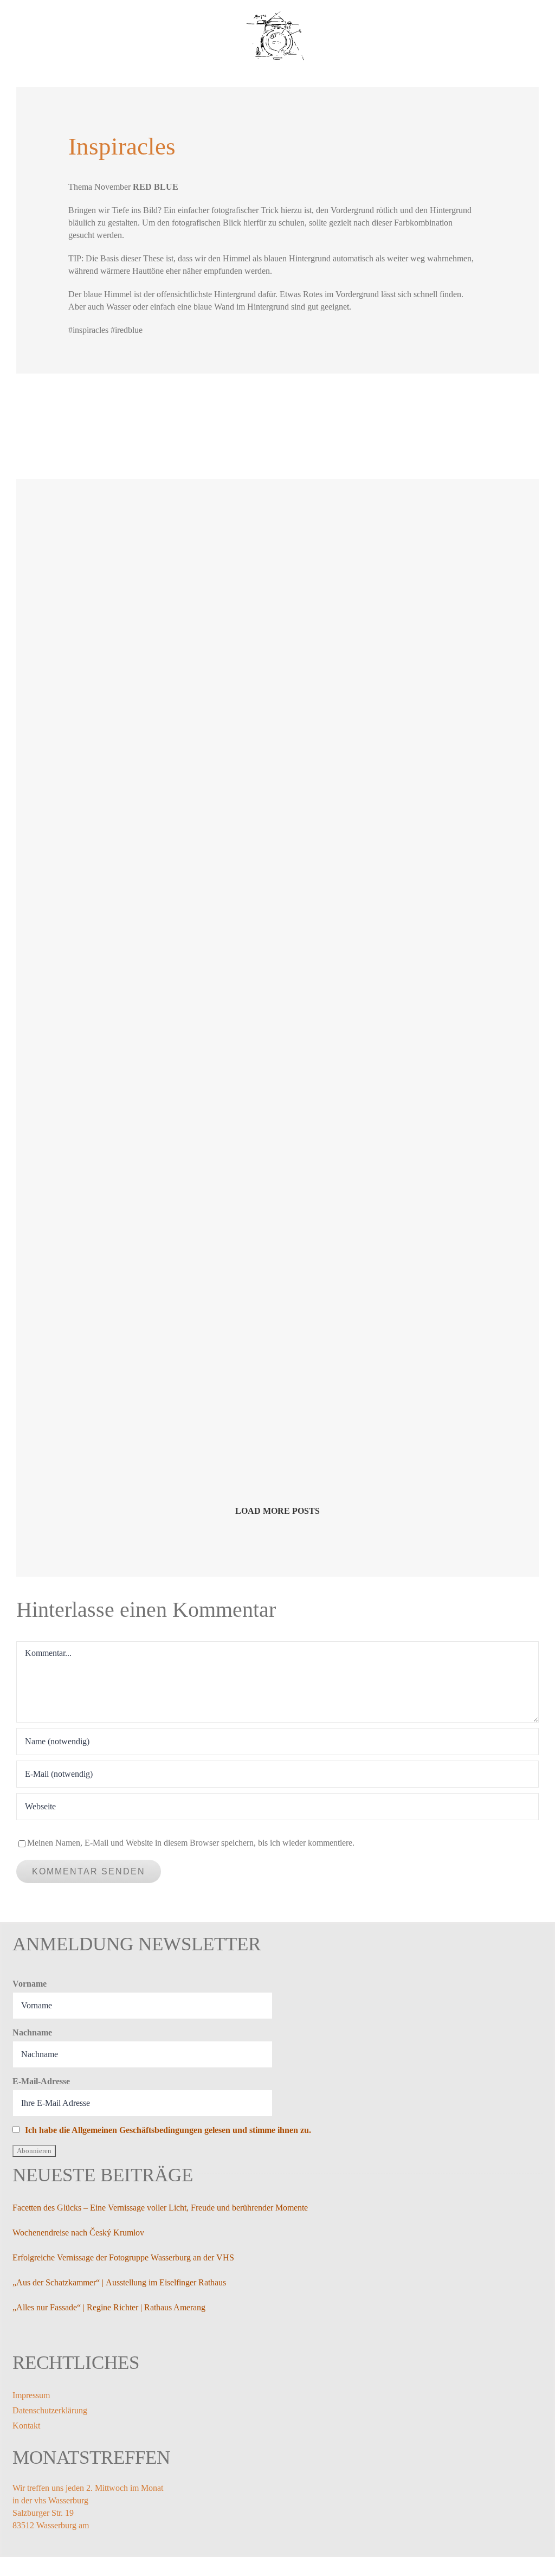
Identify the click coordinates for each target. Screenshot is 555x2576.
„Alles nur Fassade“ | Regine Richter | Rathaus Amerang (109, 2307)
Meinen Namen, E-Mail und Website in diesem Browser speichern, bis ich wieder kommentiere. (191, 1843)
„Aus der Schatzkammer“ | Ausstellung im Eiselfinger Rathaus (119, 2282)
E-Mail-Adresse (41, 2081)
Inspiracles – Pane (113, 683)
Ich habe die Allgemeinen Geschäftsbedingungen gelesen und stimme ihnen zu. (168, 2130)
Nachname (32, 2032)
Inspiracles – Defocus (338, 915)
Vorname (30, 1984)
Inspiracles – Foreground (344, 663)
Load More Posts (277, 1511)
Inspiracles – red (329, 1167)
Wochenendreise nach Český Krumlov (78, 2233)
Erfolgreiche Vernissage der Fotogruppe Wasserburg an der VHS (123, 2257)
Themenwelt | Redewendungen (136, 1407)
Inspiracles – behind (117, 1167)
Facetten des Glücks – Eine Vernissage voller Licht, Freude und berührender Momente (160, 2208)
